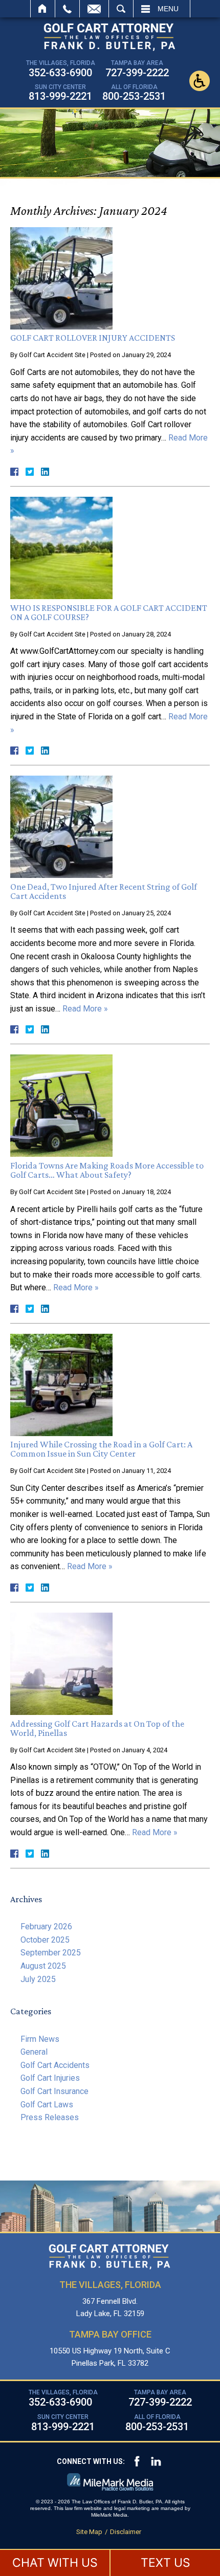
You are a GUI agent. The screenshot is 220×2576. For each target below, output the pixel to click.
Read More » (85, 1009)
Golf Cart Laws (47, 2105)
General (34, 2052)
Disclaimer (126, 2532)
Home (43, 9)
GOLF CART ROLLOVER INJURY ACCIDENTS (93, 338)
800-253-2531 (134, 96)
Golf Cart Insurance (54, 2091)
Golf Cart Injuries (50, 2078)
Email (94, 9)
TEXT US (166, 2563)
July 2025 (38, 1979)
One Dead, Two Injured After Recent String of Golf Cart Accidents (104, 891)
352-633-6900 (60, 73)
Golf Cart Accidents (55, 2065)
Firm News (40, 2039)
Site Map (89, 2532)
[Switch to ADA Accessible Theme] (200, 81)
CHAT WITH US (55, 2563)
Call (67, 9)
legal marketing (132, 2508)
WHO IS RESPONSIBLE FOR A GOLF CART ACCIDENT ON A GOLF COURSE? (109, 612)
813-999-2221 (60, 96)
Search (121, 9)
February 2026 (46, 1927)
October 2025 (45, 1940)
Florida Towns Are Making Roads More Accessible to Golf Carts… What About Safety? (107, 1170)
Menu (168, 9)
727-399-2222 (137, 73)
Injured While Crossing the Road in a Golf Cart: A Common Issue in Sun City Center (101, 1449)
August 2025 (43, 1966)
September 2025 (51, 1953)
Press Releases (50, 2117)
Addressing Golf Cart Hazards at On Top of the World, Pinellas (97, 1728)
